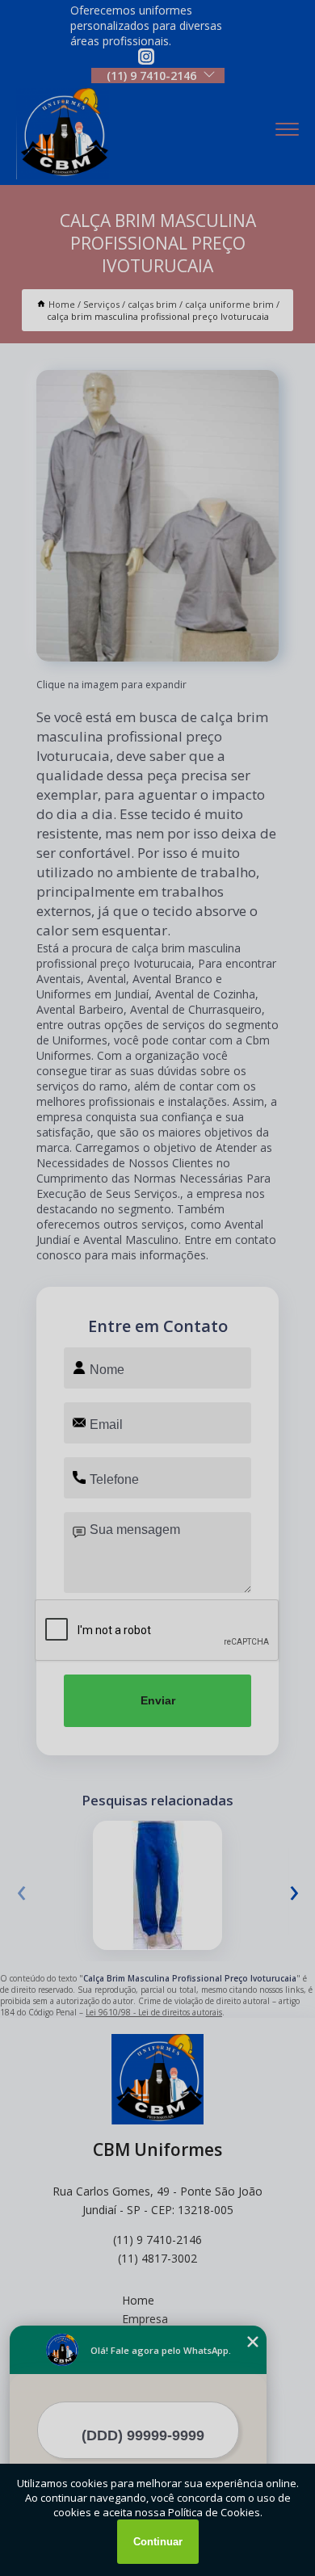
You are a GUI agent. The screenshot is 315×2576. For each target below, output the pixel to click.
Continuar (158, 2542)
